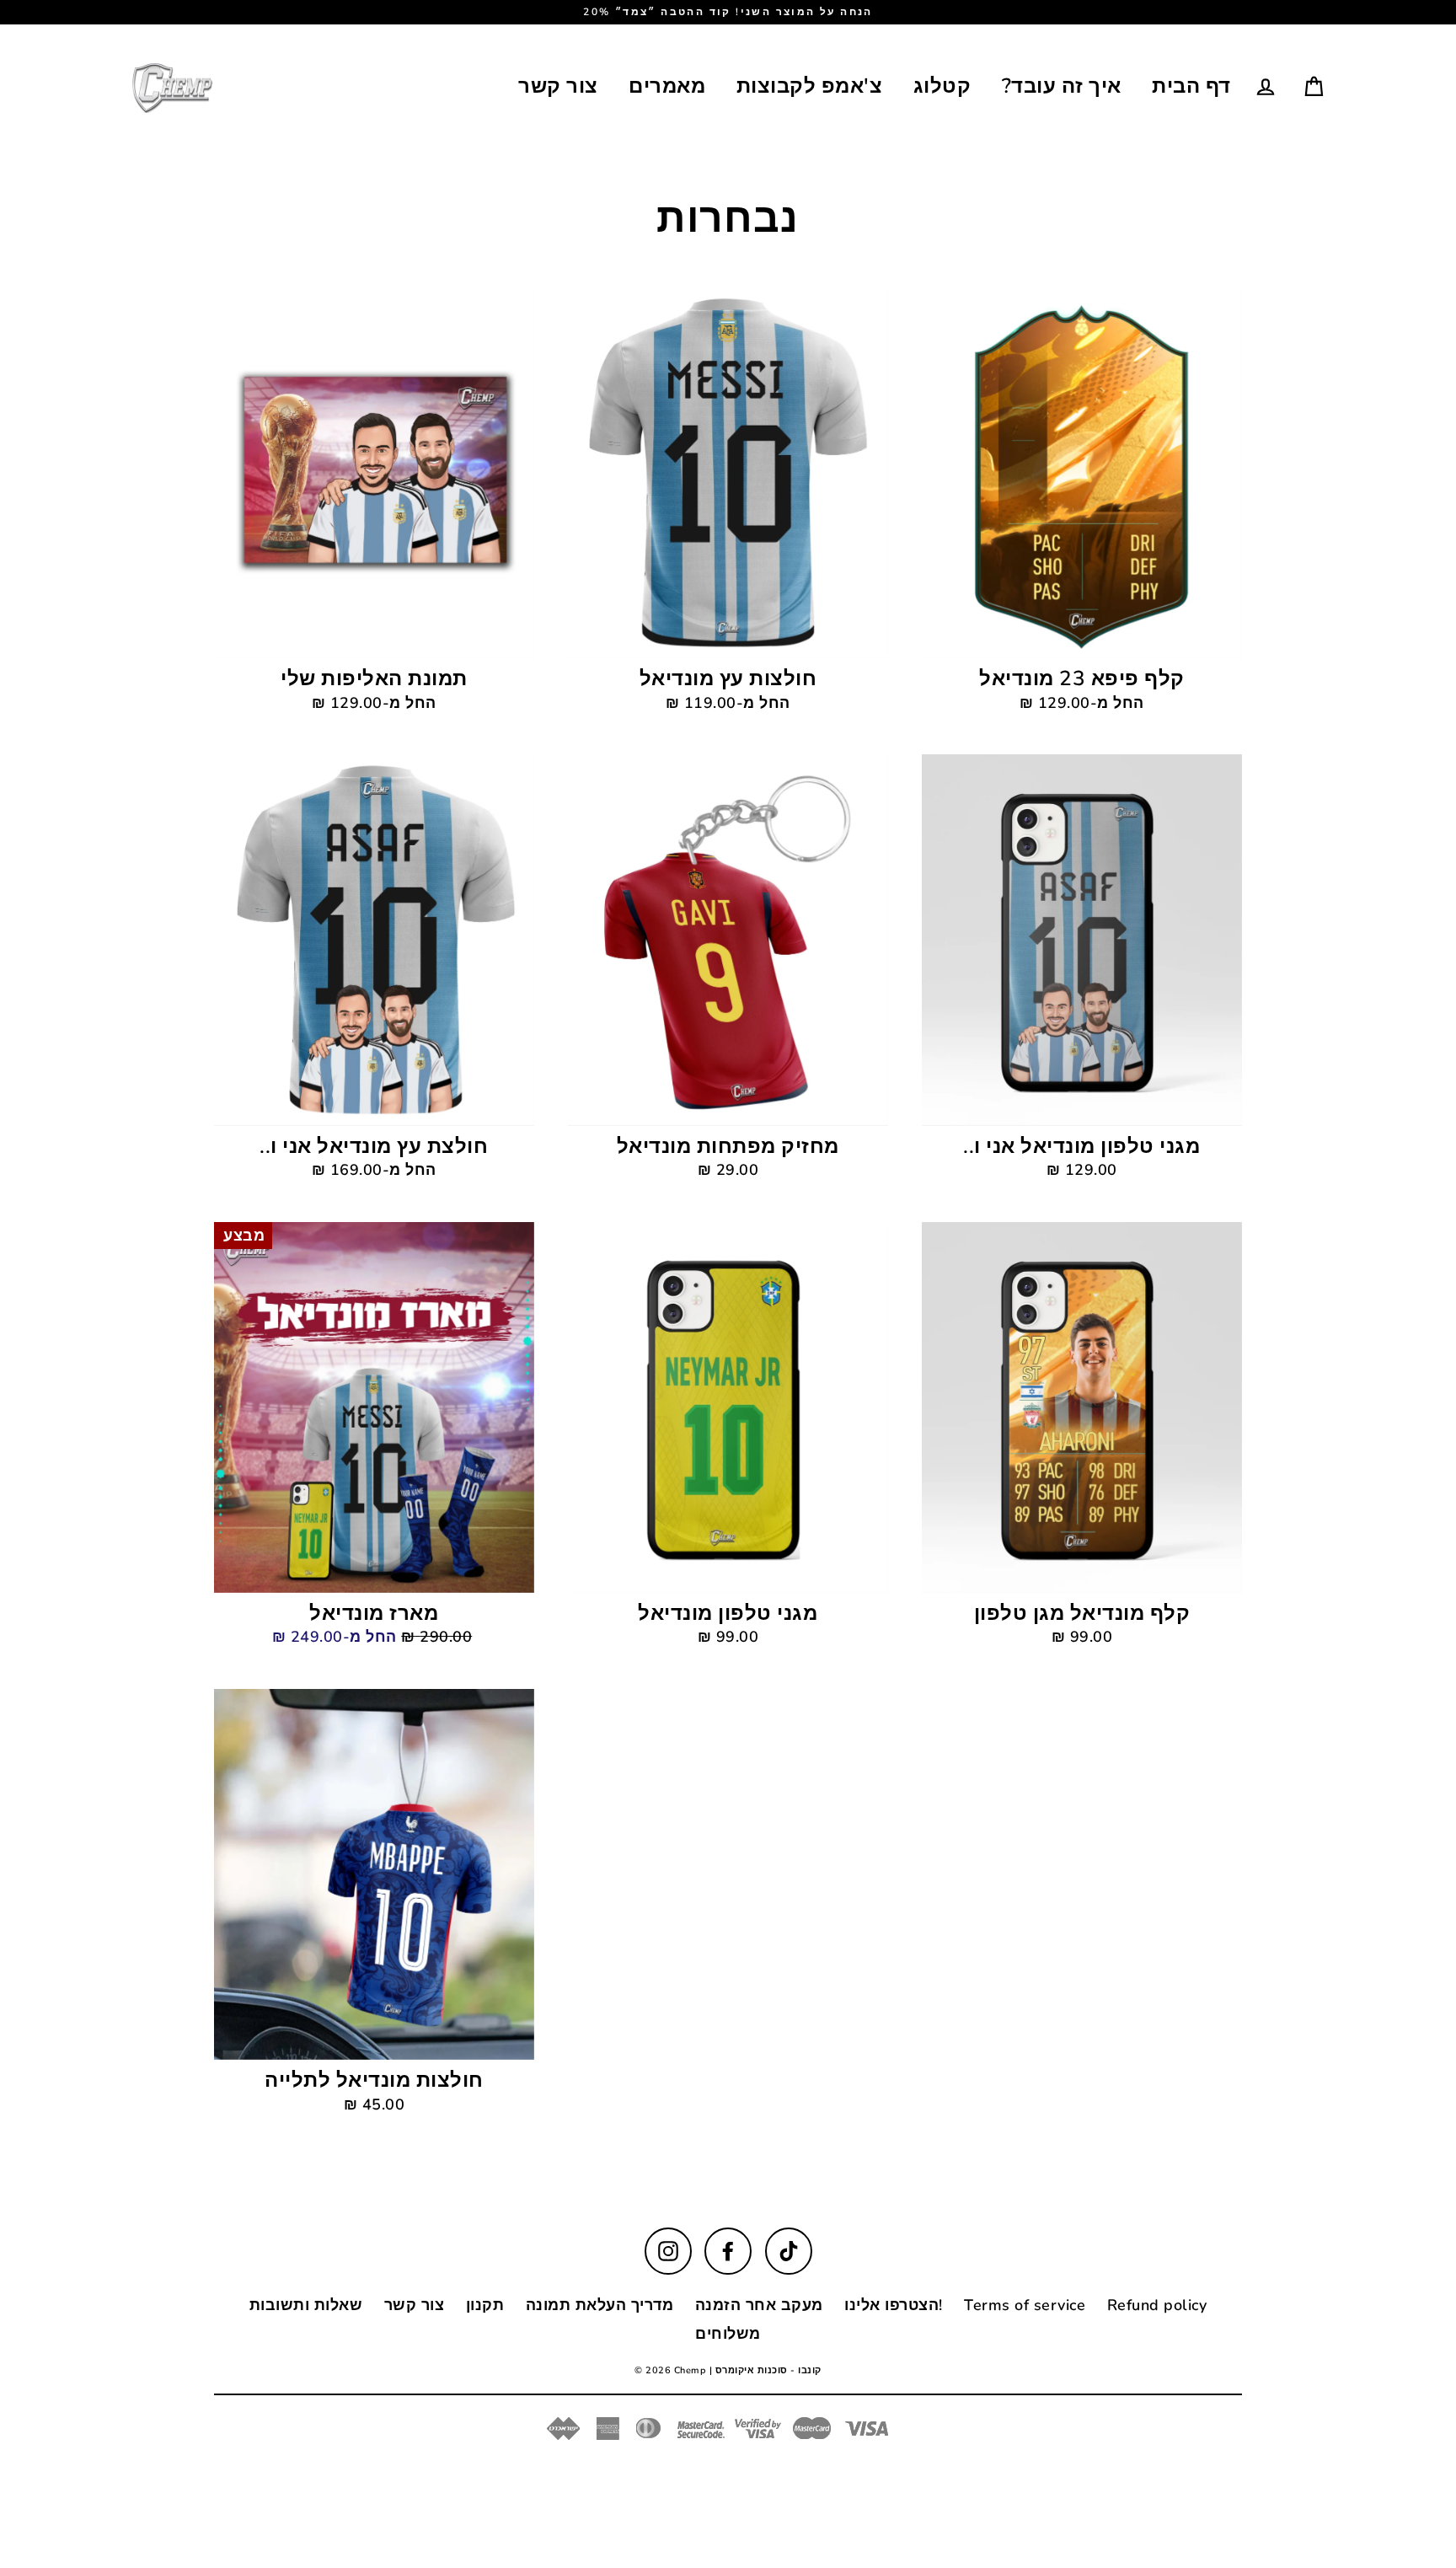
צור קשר (558, 86)
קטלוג (942, 86)
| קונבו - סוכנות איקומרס (765, 2370)
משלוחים (728, 2334)
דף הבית (1191, 86)
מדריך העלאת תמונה (600, 2305)
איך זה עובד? (1062, 86)
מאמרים (667, 86)
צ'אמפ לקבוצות (810, 86)
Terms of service (1025, 2305)
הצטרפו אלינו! (894, 2305)
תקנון (485, 2305)
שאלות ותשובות (306, 2305)
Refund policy (1157, 2305)
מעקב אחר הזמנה (759, 2305)
